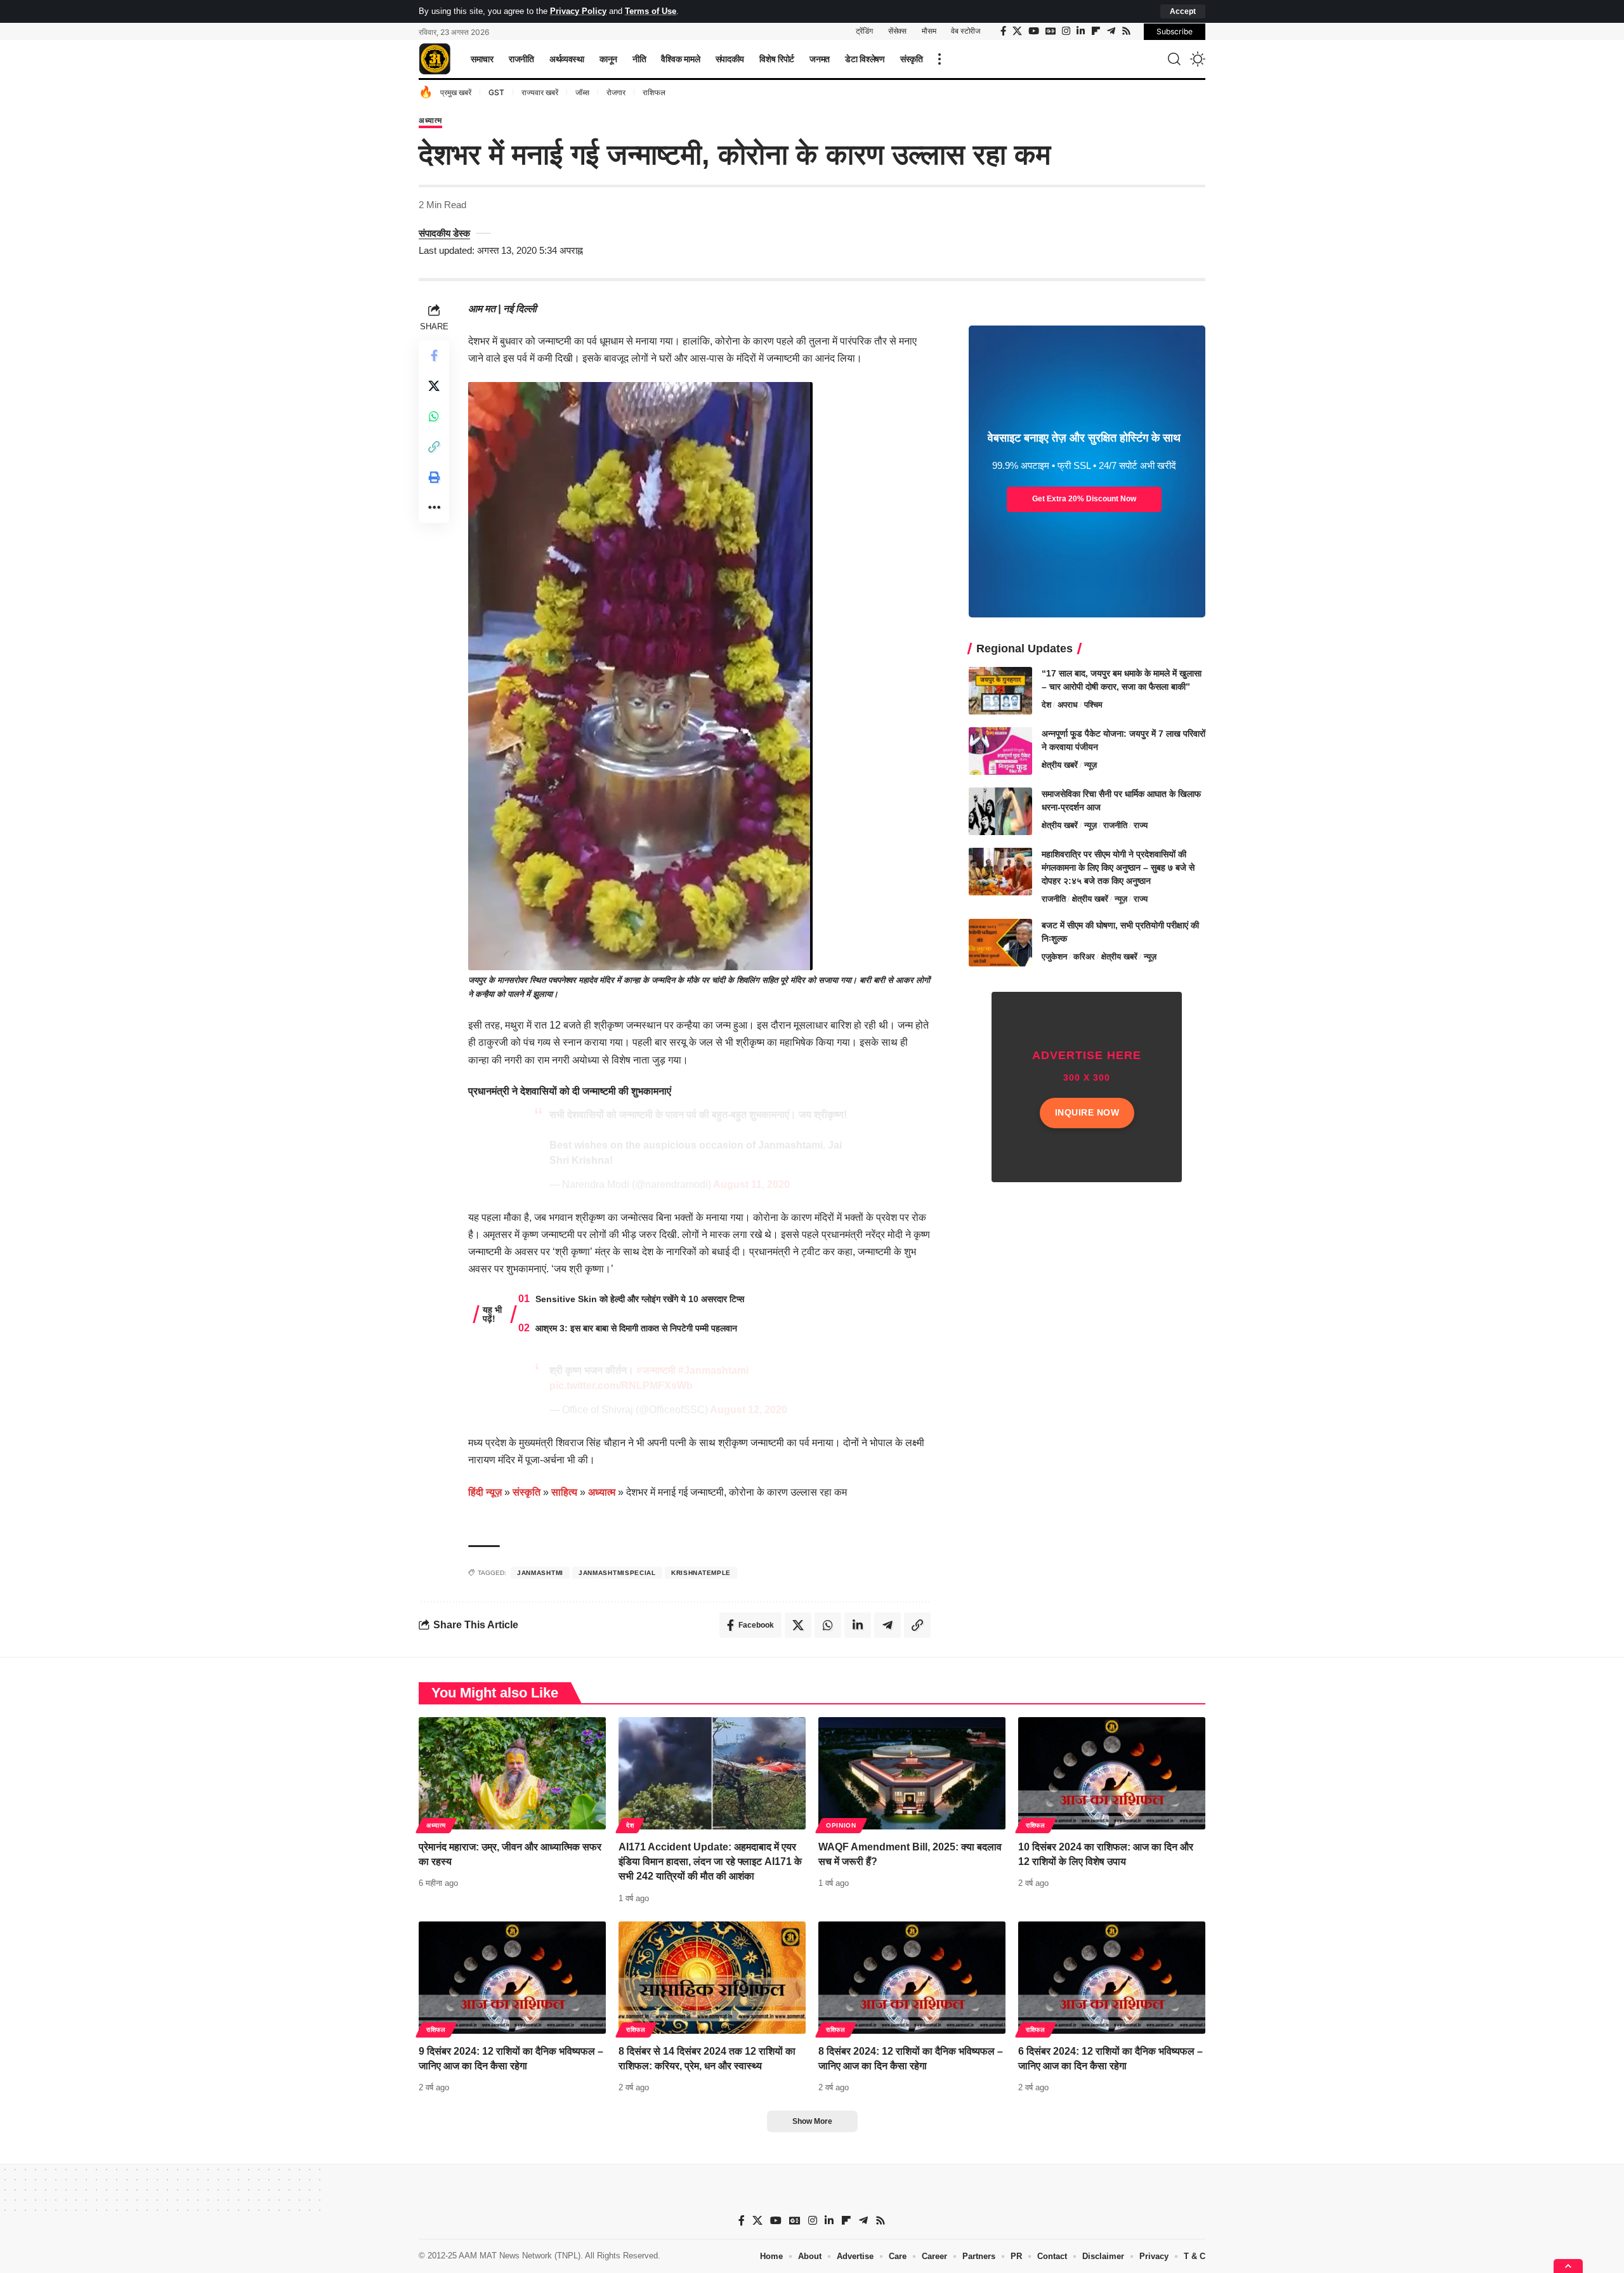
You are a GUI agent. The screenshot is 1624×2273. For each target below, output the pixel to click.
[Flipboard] (1096, 31)
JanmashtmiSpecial (617, 1573)
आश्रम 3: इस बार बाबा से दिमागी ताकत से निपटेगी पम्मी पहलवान (636, 1328)
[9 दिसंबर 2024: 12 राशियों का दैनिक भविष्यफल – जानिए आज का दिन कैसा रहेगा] (512, 1978)
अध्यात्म (430, 121)
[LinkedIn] (1081, 31)
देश (1046, 705)
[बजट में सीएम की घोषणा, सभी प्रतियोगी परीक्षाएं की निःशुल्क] (1000, 943)
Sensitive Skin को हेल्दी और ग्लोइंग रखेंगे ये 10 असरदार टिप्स (640, 1299)
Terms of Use (651, 11)
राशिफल (654, 92)
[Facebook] (1003, 31)
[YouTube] (1034, 31)
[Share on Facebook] (434, 355)
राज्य (1141, 825)
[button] (1183, 11)
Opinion (841, 1825)
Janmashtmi (540, 1573)
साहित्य (564, 1492)
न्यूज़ (1090, 765)
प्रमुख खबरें (456, 92)
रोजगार (616, 92)
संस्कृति (527, 1492)
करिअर (1084, 957)
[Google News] (1051, 31)
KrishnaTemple (701, 1573)
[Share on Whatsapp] (434, 416)
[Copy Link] (434, 446)
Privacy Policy (578, 11)
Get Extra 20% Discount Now (1084, 499)
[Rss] (1126, 31)
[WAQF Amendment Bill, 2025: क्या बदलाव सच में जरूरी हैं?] (912, 1773)
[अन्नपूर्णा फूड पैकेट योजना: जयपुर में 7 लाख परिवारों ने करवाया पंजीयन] (1000, 751)
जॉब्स (582, 92)
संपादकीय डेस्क (444, 233)
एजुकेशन (1054, 957)
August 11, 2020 (751, 1184)
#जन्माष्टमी (656, 1370)
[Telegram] (1111, 31)
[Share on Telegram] (887, 1625)
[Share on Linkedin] (858, 1625)
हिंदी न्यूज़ (485, 1492)
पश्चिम (1093, 705)
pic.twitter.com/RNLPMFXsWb (621, 1386)
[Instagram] (1066, 31)
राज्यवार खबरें (540, 92)
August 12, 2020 (749, 1410)
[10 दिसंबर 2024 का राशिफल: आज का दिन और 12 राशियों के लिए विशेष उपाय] (1112, 1773)
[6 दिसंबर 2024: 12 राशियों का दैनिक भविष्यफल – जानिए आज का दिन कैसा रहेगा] (1112, 1978)
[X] (1017, 31)
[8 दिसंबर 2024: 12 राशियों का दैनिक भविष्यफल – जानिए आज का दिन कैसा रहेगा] (912, 1978)
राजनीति (1115, 825)
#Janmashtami (713, 1370)
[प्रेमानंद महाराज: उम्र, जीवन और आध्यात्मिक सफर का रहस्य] (512, 1773)
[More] (434, 507)
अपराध (1068, 705)
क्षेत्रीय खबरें (1060, 765)
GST (496, 92)
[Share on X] (434, 385)
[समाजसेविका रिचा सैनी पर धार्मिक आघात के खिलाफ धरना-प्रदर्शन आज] (1000, 811)
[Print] (434, 477)
